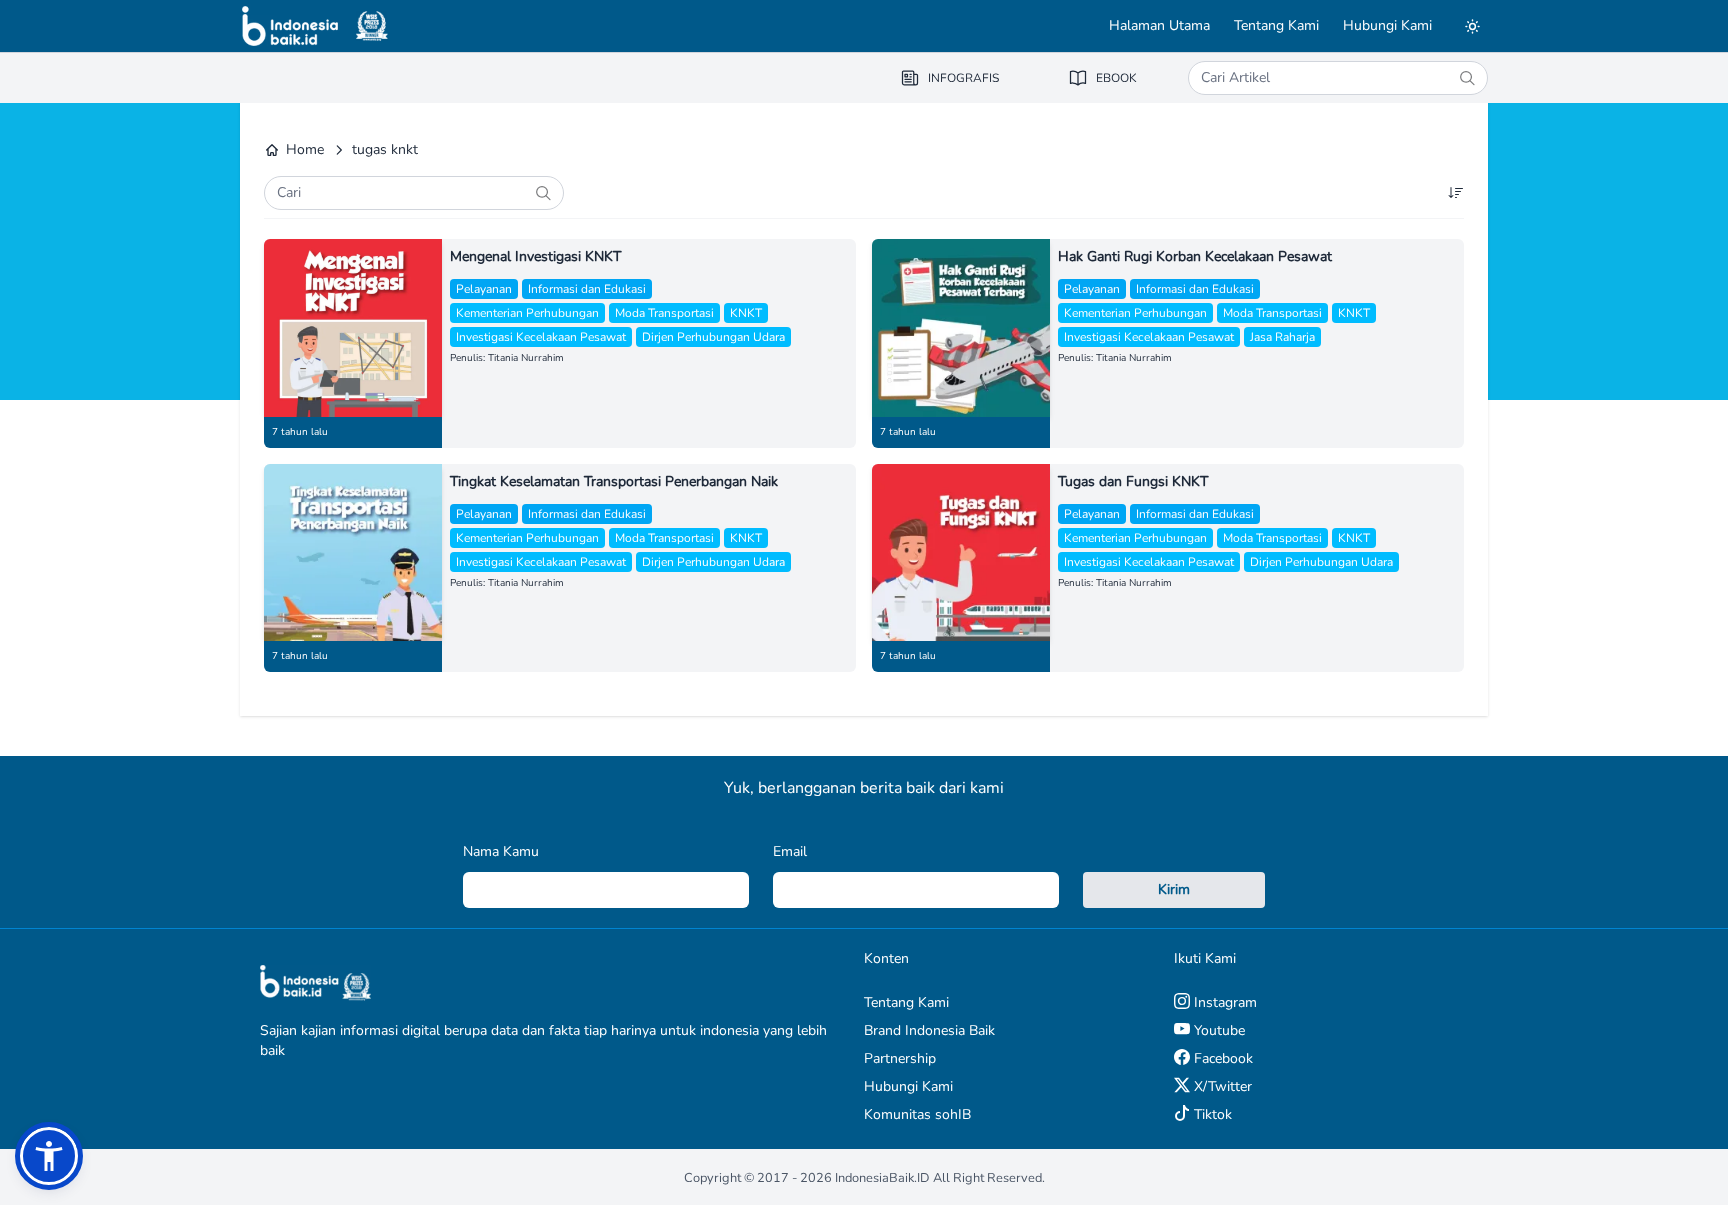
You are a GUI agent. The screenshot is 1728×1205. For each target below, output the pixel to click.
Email (790, 851)
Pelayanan (484, 289)
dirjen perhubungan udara (713, 337)
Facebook (1221, 1058)
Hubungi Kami (1387, 25)
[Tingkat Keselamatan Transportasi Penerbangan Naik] (353, 553)
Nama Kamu (501, 851)
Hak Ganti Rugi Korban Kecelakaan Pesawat (1195, 256)
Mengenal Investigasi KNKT (535, 256)
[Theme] (1472, 26)
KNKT (746, 313)
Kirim (1174, 889)
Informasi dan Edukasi (587, 289)
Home (305, 149)
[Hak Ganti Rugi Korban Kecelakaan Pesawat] (961, 328)
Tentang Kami (1276, 25)
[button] (49, 1156)
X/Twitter (1221, 1086)
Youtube (1217, 1030)
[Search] (1467, 78)
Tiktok (1211, 1114)
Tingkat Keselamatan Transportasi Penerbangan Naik (614, 481)
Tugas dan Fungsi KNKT (1133, 481)
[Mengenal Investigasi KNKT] (353, 328)
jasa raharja (1282, 337)
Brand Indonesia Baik (929, 1030)
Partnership (900, 1058)
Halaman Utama (1159, 25)
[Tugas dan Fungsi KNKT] (961, 553)
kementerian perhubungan (527, 313)
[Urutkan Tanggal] (1456, 193)
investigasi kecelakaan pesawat (541, 337)
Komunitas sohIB (917, 1114)
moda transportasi (664, 313)
